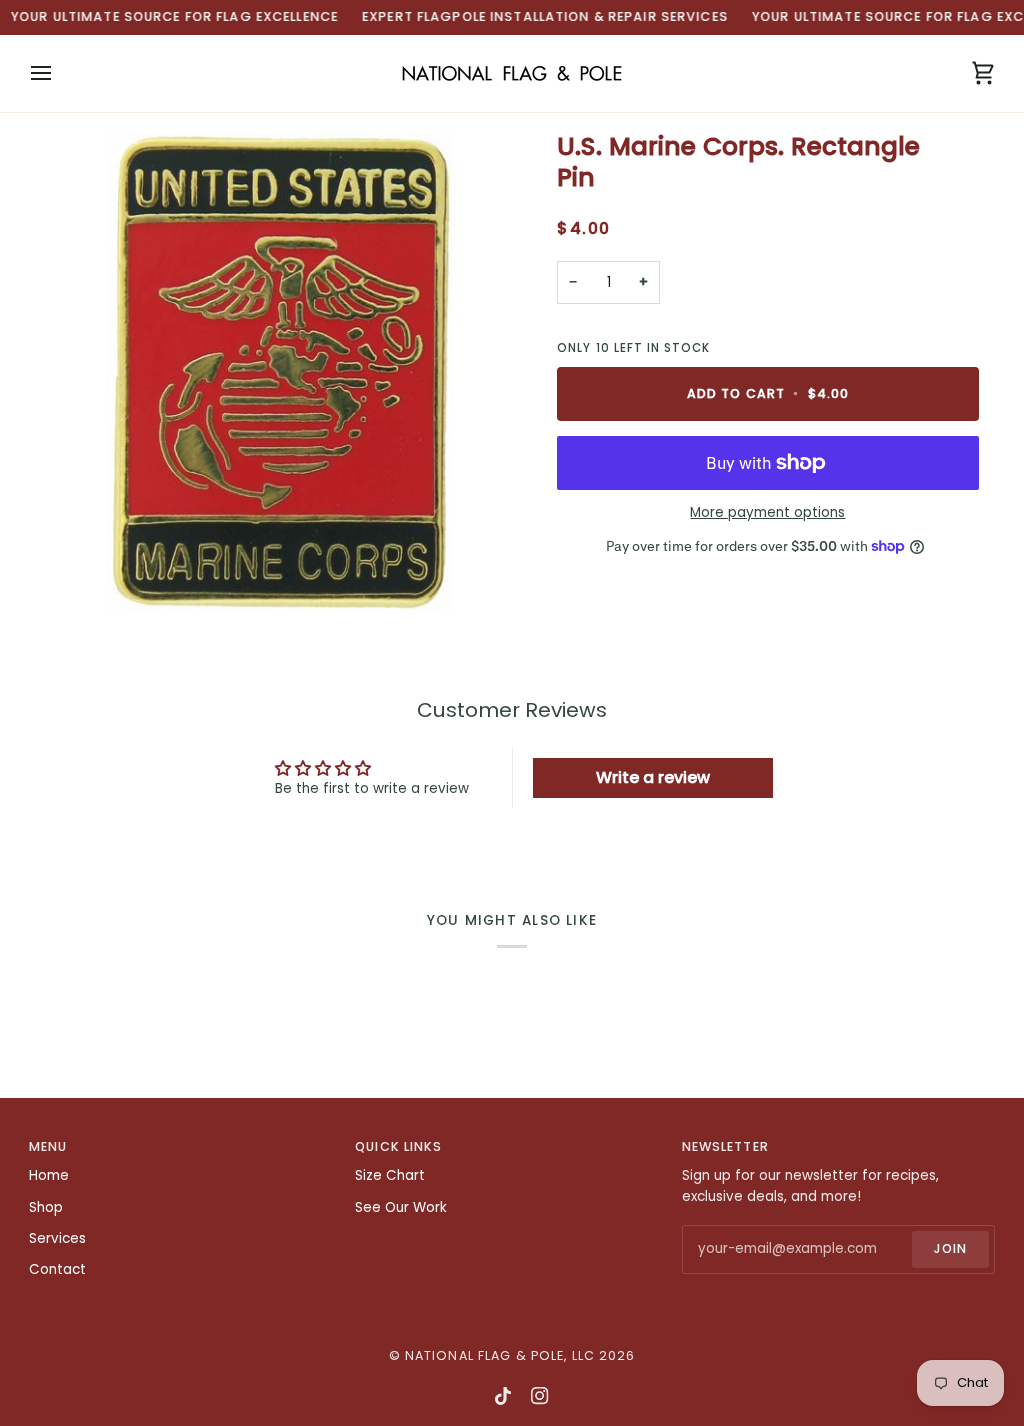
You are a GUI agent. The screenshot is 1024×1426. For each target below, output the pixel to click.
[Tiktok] (503, 1396)
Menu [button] (48, 1146)
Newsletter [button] (725, 1146)
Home (49, 1175)
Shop (46, 1207)
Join (951, 1248)
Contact (57, 1269)
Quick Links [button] (398, 1146)
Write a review (653, 777)
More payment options (767, 512)
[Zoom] (270, 372)
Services (57, 1238)
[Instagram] (540, 1396)
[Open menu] (59, 73)
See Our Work (401, 1207)
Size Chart (390, 1175)
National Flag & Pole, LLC (500, 1355)
